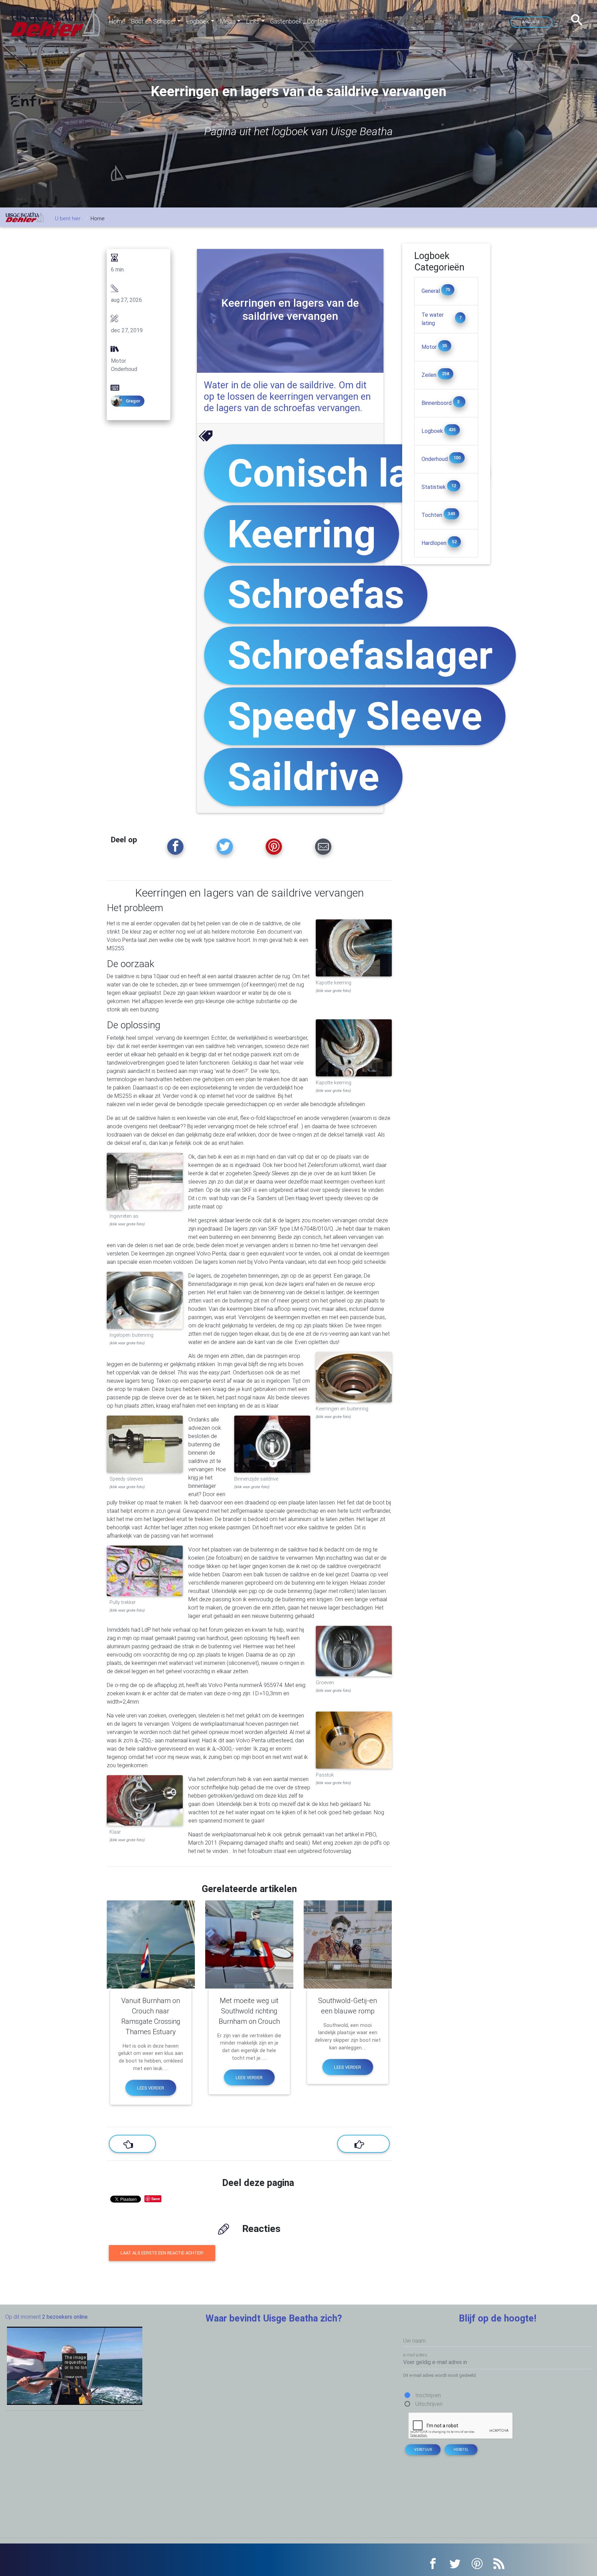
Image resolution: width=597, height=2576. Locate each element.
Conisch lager (347, 473)
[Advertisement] (446, 668)
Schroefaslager (360, 655)
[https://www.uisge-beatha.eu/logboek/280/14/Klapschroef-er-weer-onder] (363, 2144)
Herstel (461, 2450)
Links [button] (253, 21)
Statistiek (434, 487)
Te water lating (433, 319)
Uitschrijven (429, 2404)
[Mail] (323, 847)
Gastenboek (286, 21)
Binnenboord (437, 403)
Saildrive (303, 777)
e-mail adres (415, 2355)
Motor (430, 347)
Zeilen (430, 375)
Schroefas (316, 595)
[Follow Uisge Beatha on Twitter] (225, 847)
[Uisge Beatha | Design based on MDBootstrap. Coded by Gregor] (56, 21)
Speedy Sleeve (355, 716)
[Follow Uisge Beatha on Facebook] (175, 847)
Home (117, 21)
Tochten (433, 515)
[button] (579, 20)
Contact (318, 21)
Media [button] (228, 21)
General (431, 291)
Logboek (433, 431)
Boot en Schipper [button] (153, 21)
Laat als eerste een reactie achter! (162, 2253)
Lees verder (151, 2088)
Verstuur (423, 2450)
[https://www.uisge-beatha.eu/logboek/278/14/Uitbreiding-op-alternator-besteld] (132, 2144)
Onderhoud (435, 459)
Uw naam (414, 2341)
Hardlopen (435, 543)
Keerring (302, 534)
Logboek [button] (198, 21)
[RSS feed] (499, 2563)
